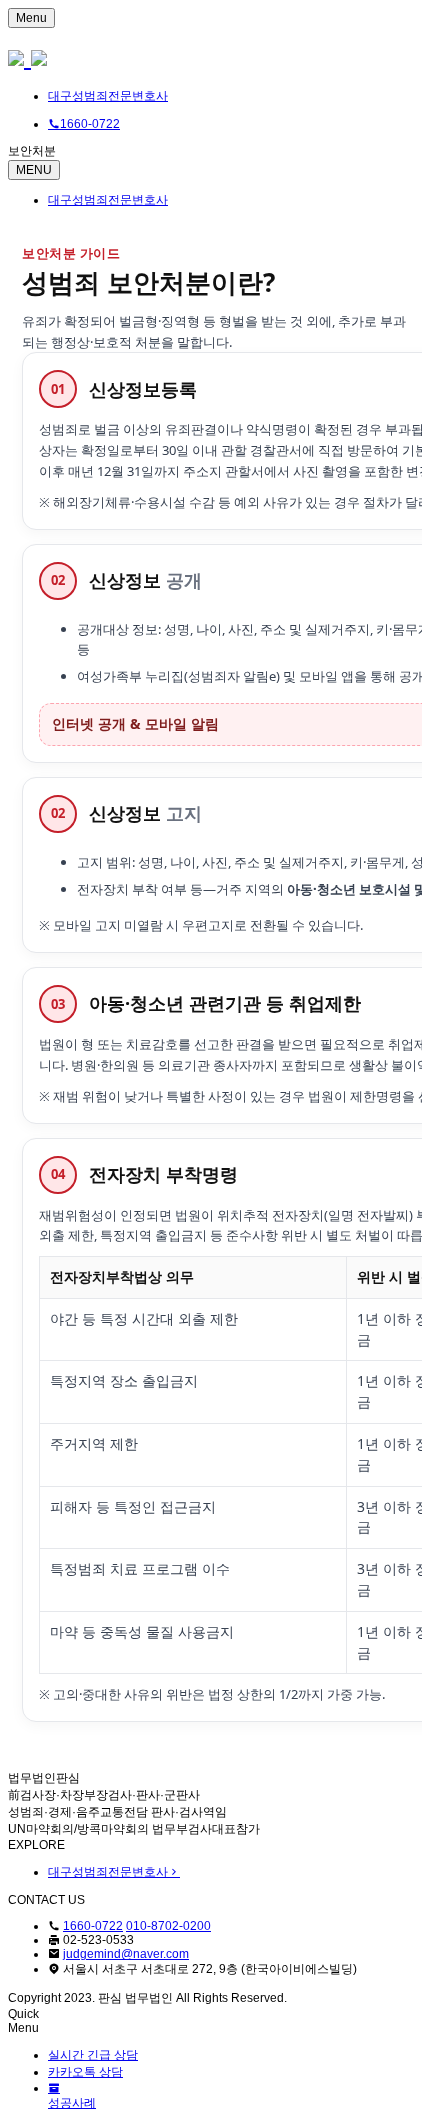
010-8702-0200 (168, 1926)
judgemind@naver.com (126, 1954)
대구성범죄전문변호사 (108, 96)
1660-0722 (93, 1926)
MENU (34, 170)
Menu (31, 18)
